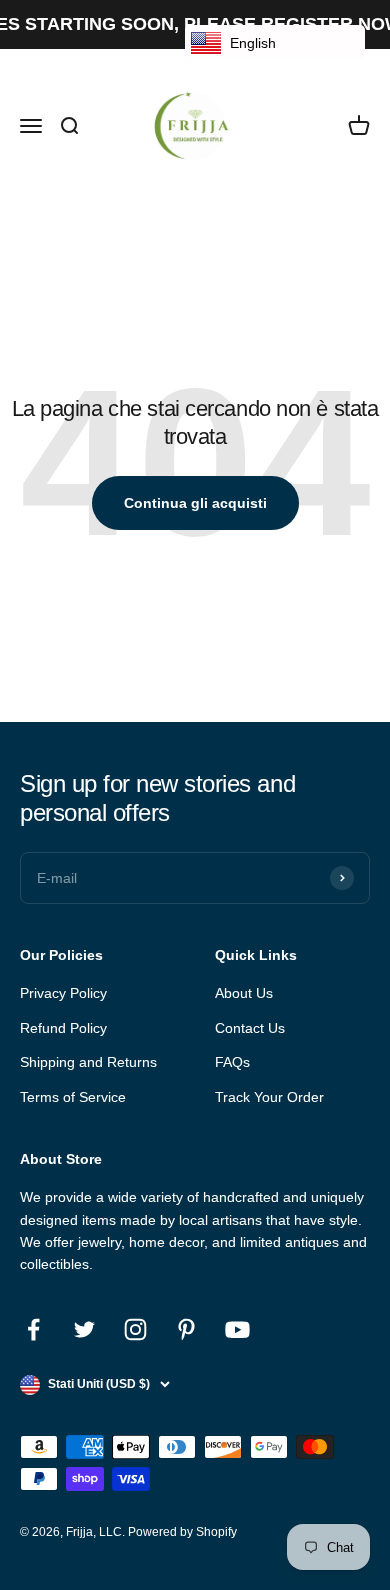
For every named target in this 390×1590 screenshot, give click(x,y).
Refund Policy (63, 1028)
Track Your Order (269, 1097)
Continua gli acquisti (195, 503)
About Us (244, 993)
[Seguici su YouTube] (237, 1329)
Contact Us (250, 1028)
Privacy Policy (63, 993)
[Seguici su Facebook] (33, 1329)
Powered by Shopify (182, 1532)
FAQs (232, 1062)
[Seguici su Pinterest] (186, 1329)
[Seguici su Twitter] (84, 1329)
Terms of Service (73, 1097)
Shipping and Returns (88, 1062)
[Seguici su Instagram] (135, 1329)
